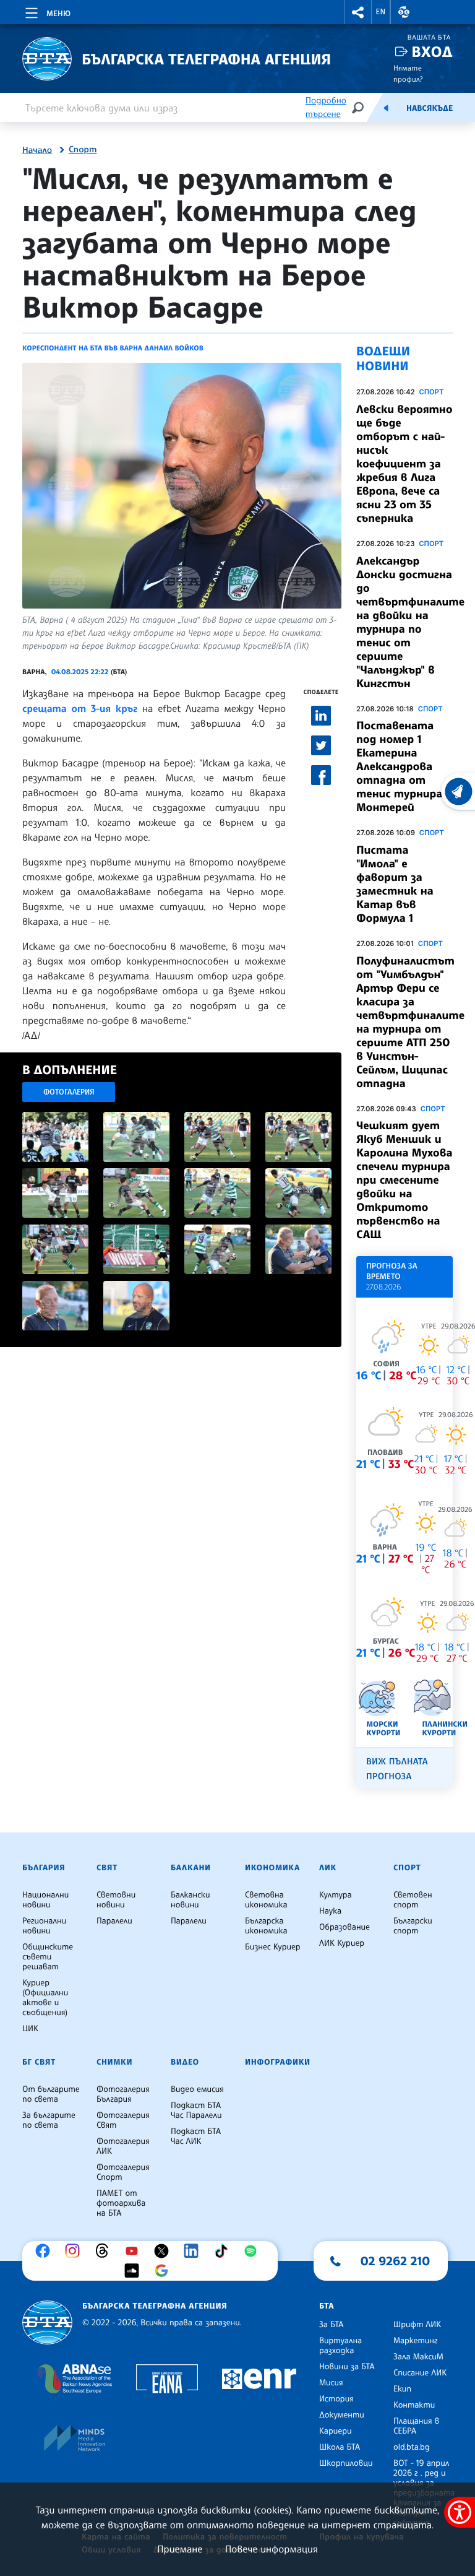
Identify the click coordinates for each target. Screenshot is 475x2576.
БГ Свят (39, 2062)
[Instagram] (75, 2251)
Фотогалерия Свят (123, 2120)
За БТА (331, 2325)
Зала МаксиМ (418, 2357)
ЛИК (328, 1868)
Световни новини (116, 1900)
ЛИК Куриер (342, 1943)
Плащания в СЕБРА (416, 2426)
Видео (185, 2062)
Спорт (83, 150)
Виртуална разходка (340, 2346)
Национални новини (45, 1900)
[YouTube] (135, 2251)
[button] (358, 12)
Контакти (414, 2405)
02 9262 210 (395, 2261)
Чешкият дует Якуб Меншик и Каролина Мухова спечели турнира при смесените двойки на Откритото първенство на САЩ (404, 1180)
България (44, 1868)
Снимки (114, 2062)
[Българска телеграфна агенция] (47, 2322)
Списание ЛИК (420, 2373)
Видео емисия (197, 2089)
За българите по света (49, 2120)
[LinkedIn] (194, 2251)
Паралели (114, 1921)
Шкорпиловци (346, 2463)
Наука (330, 1911)
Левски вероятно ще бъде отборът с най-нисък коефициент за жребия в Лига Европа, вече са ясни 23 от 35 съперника (404, 464)
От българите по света (51, 2094)
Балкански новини (190, 1900)
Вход (432, 52)
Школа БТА (340, 2447)
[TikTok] (224, 2251)
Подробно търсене (326, 107)
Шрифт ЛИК (417, 2325)
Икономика (272, 1868)
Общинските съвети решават (48, 1957)
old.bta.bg (412, 2447)
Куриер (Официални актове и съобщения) (45, 1998)
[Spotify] (254, 2251)
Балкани (191, 1868)
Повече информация (272, 2549)
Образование (344, 1927)
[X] (165, 2251)
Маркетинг (415, 2341)
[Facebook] (46, 2251)
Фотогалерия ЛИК (123, 2146)
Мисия (331, 2383)
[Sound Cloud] (135, 2271)
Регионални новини (44, 1926)
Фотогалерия (69, 1092)
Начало (37, 150)
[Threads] (105, 2251)
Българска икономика (266, 1926)
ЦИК (30, 2029)
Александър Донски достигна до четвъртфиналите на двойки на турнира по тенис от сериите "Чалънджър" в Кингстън (410, 622)
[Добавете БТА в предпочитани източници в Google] (165, 2271)
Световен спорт (413, 1900)
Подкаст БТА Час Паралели (196, 2110)
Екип (402, 2389)
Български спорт (413, 1926)
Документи (342, 2415)
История (336, 2399)
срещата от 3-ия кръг (80, 708)
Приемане (180, 2549)
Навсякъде (430, 108)
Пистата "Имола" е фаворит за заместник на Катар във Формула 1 (395, 884)
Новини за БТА (347, 2367)
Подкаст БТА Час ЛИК (196, 2136)
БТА (327, 2306)
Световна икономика (266, 1900)
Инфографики (278, 2062)
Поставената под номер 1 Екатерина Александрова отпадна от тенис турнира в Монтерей (404, 766)
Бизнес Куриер (273, 1947)
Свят (107, 1868)
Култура (336, 1895)
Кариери (336, 2431)
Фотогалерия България (123, 2094)
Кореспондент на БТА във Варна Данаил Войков (113, 348)
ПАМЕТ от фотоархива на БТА (121, 2203)
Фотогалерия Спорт (123, 2172)
